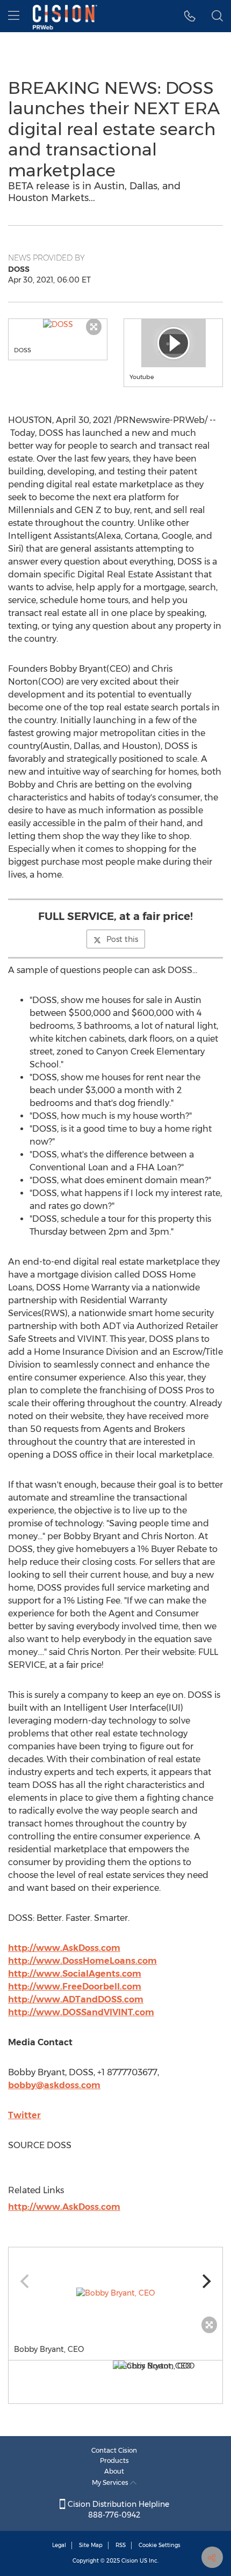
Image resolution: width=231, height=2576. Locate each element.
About (114, 2471)
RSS (121, 2545)
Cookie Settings (160, 2545)
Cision (130, 2561)
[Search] (217, 16)
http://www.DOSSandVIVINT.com (81, 2012)
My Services (111, 2482)
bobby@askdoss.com (54, 2085)
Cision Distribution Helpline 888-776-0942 (117, 2510)
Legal (59, 2545)
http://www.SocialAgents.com (75, 1974)
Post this (122, 939)
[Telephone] (190, 16)
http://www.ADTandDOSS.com (76, 1999)
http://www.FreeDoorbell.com (75, 1987)
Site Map (91, 2545)
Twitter (24, 2115)
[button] (58, 324)
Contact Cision (114, 2450)
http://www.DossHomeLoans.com (82, 1961)
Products (114, 2460)
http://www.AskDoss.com (64, 1948)
